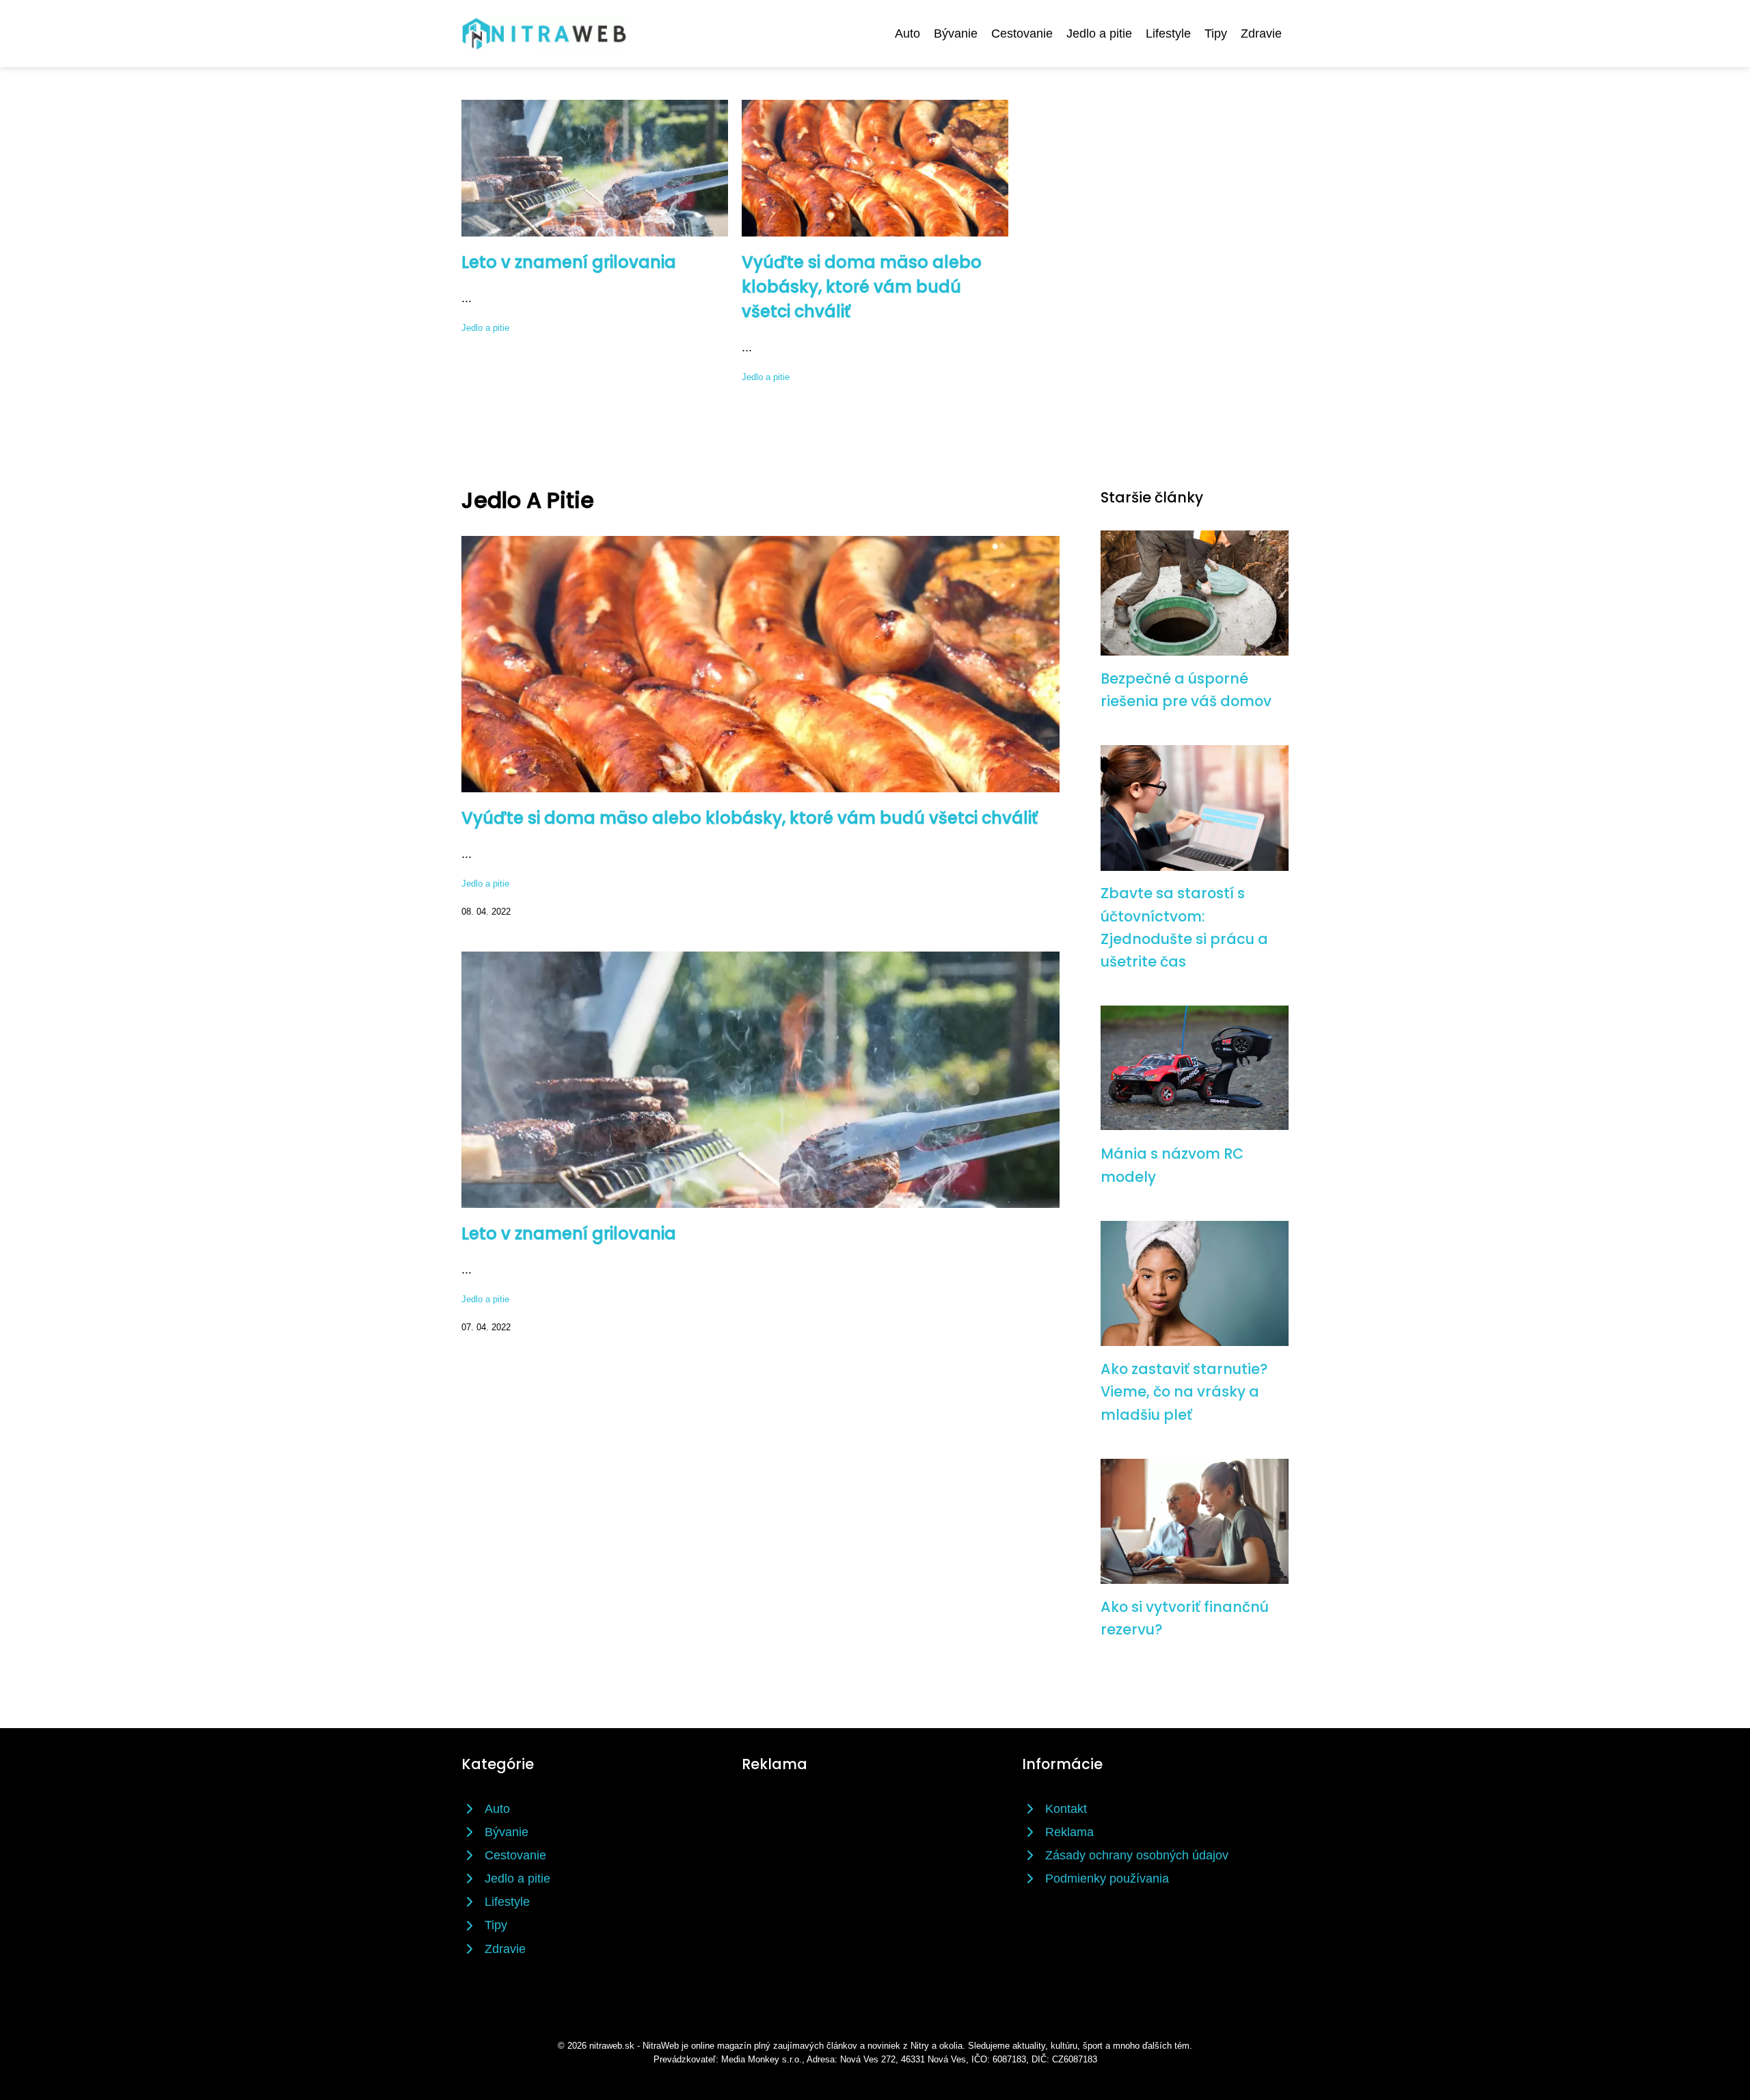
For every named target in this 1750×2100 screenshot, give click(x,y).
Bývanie (956, 33)
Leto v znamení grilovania (569, 262)
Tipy (1216, 33)
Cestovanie (1022, 33)
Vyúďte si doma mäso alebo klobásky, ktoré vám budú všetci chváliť (862, 287)
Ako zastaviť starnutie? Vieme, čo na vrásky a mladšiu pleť (1184, 1392)
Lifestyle (1168, 33)
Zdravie (1261, 33)
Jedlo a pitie (1099, 33)
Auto (907, 33)
